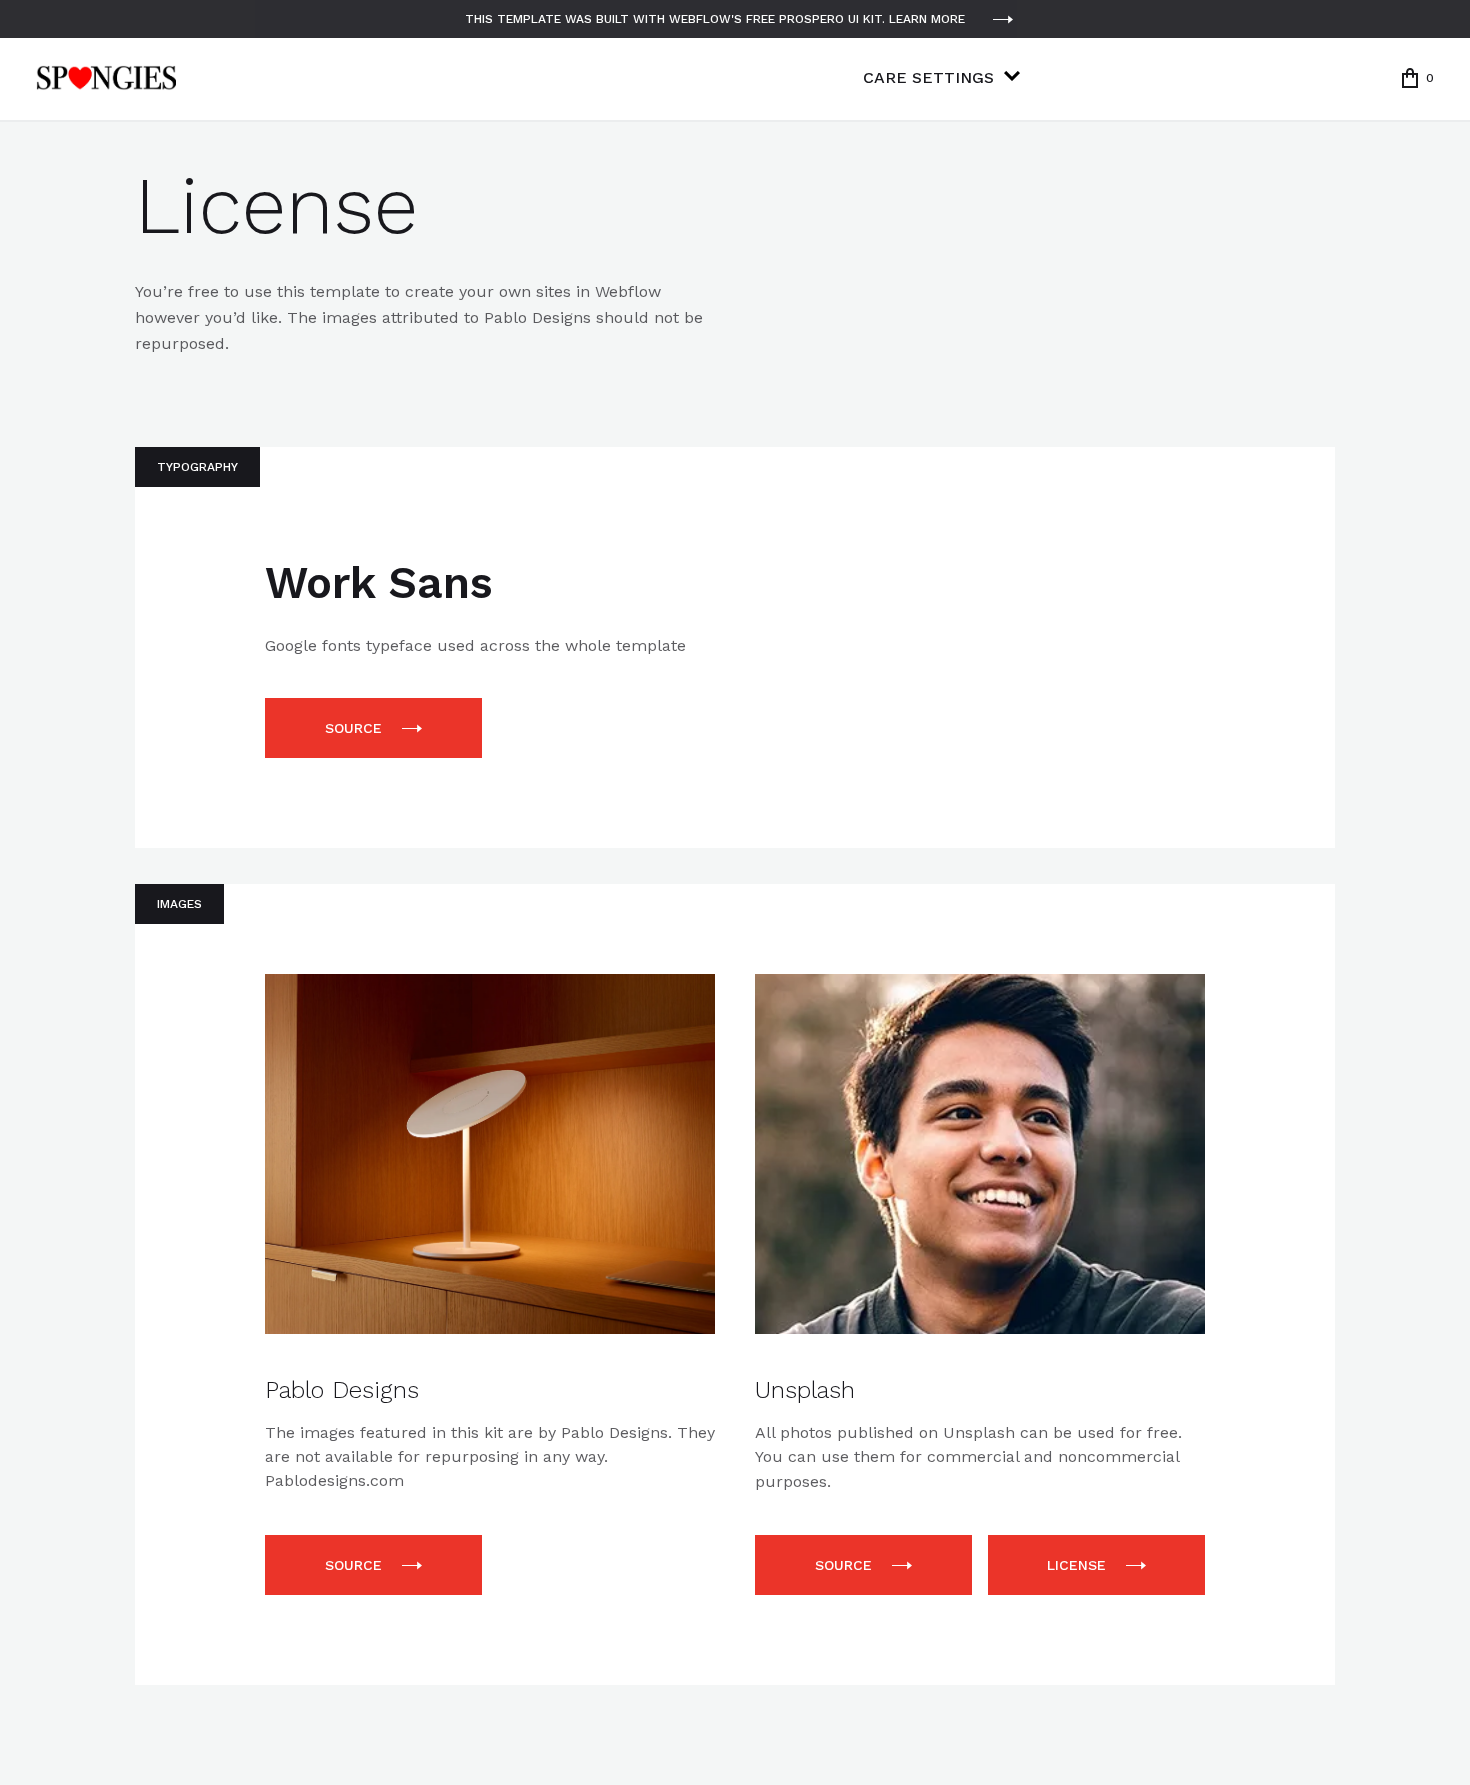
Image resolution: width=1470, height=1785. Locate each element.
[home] (106, 78)
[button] (1418, 78)
